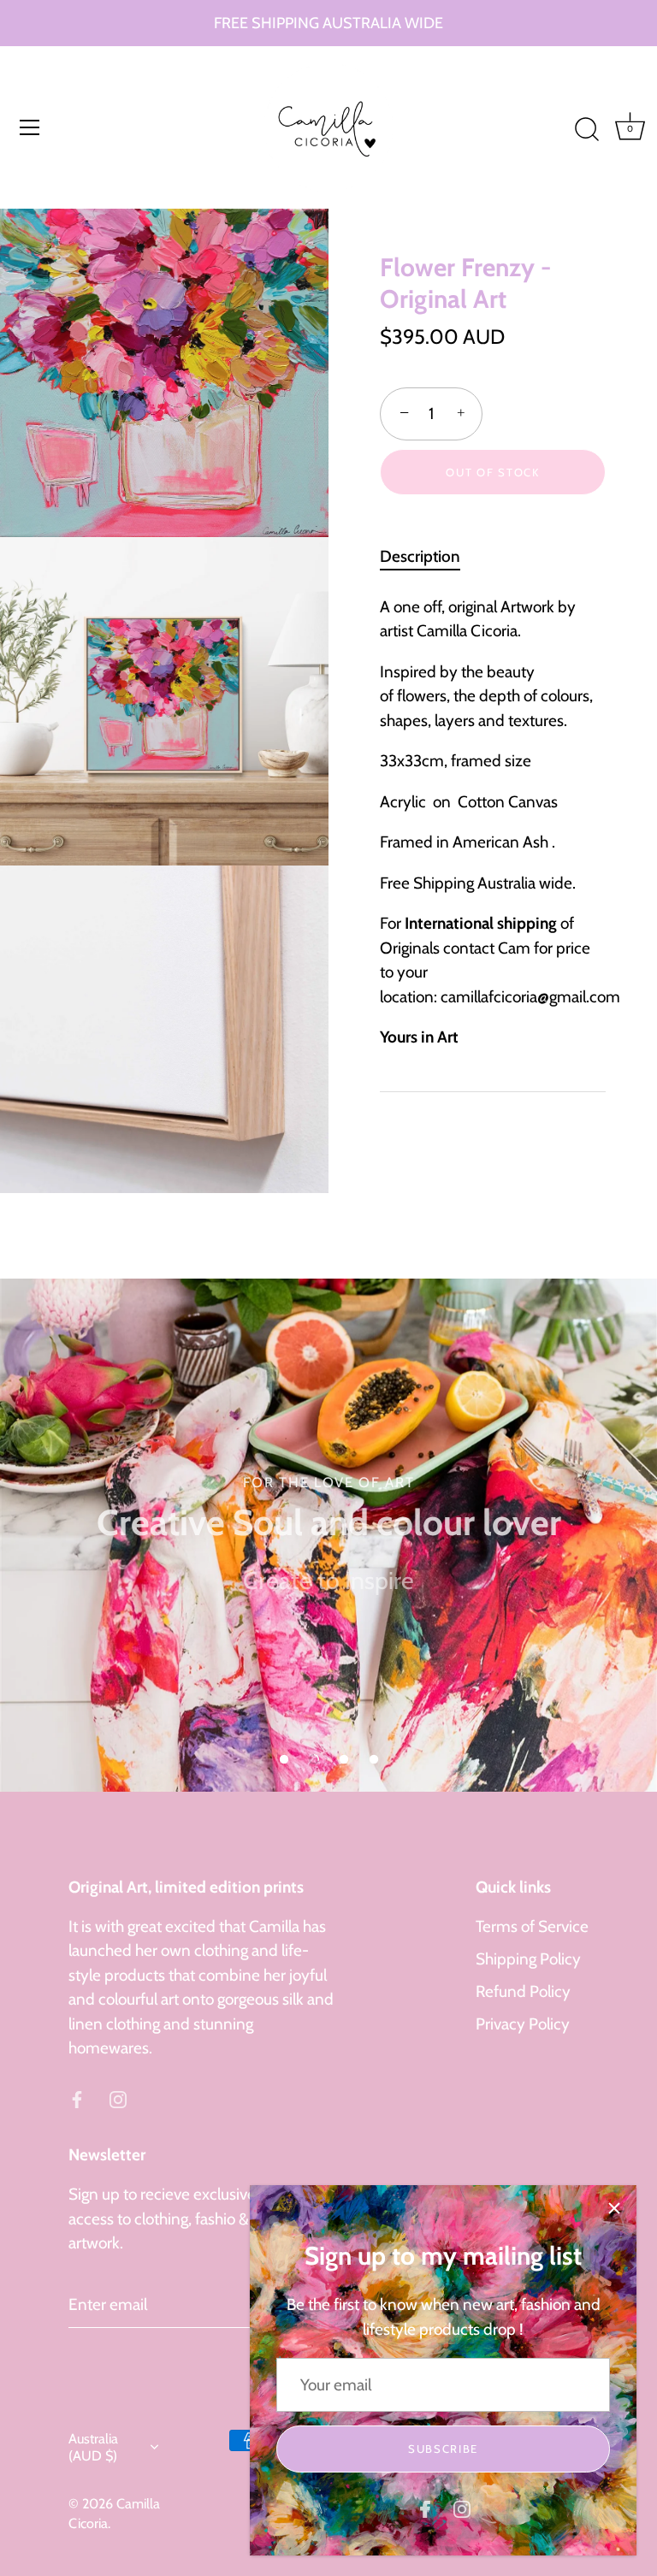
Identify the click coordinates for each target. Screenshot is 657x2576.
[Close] (614, 2207)
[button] (284, 1759)
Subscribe (443, 2449)
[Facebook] (425, 2508)
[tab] (429, 557)
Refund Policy (523, 1991)
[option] (328, 1535)
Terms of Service (532, 1926)
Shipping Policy (528, 1959)
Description (420, 556)
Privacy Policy (523, 2024)
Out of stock (492, 472)
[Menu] (30, 127)
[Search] (587, 130)
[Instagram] (462, 2508)
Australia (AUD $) (93, 2447)
